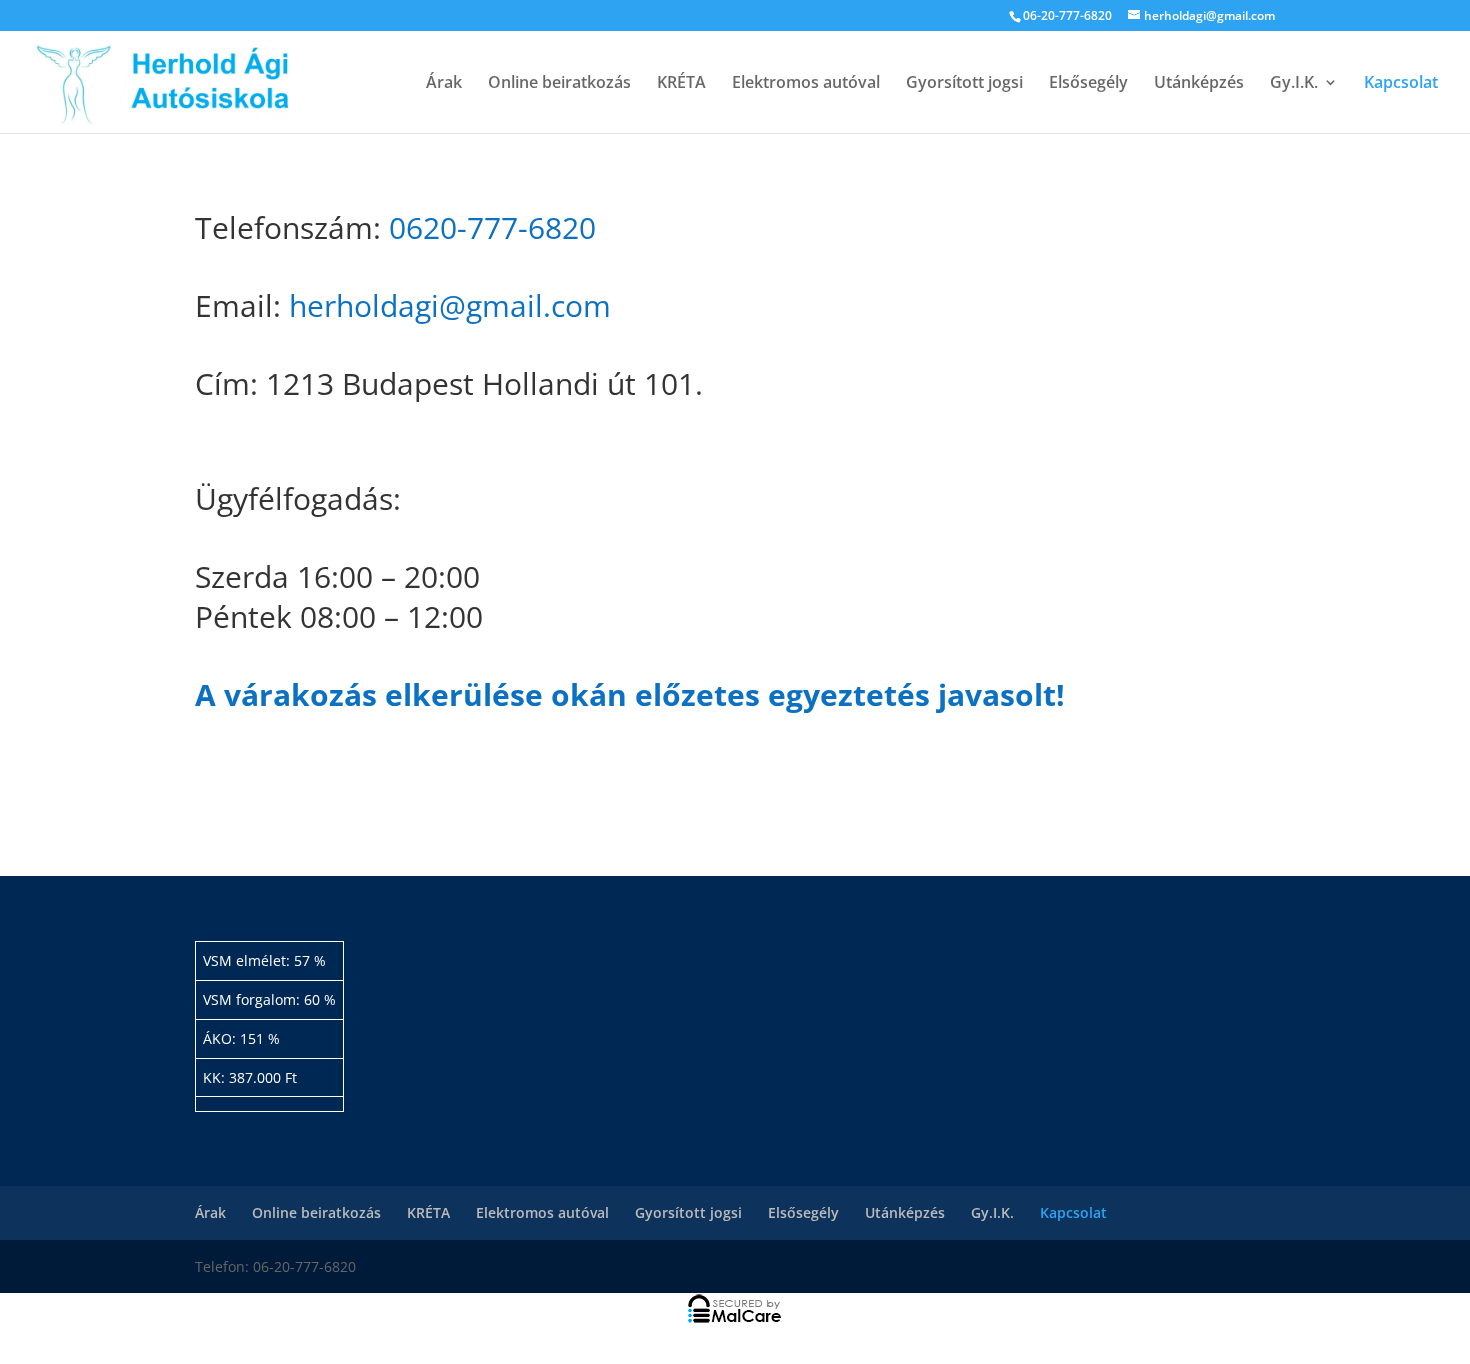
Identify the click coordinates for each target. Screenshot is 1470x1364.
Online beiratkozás (559, 84)
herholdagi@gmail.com (450, 305)
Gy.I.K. (1294, 84)
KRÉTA (681, 84)
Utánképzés (1199, 84)
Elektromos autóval (806, 84)
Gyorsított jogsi (964, 84)
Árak (444, 84)
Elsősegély (1088, 84)
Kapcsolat (1401, 84)
